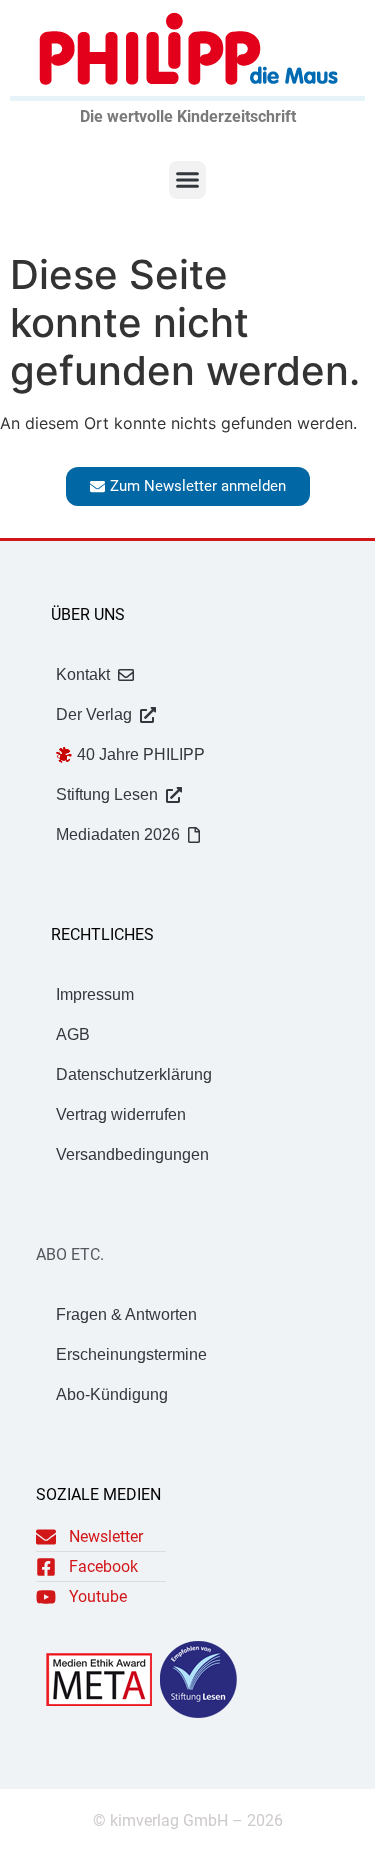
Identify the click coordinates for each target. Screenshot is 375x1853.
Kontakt (83, 674)
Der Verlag (94, 714)
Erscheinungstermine (131, 1354)
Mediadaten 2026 (118, 834)
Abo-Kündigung (112, 1394)
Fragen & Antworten (126, 1314)
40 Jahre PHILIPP (141, 754)
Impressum (95, 994)
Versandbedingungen (132, 1154)
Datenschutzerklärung (134, 1074)
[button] (188, 180)
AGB (73, 1034)
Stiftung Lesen (107, 794)
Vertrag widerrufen (121, 1114)
